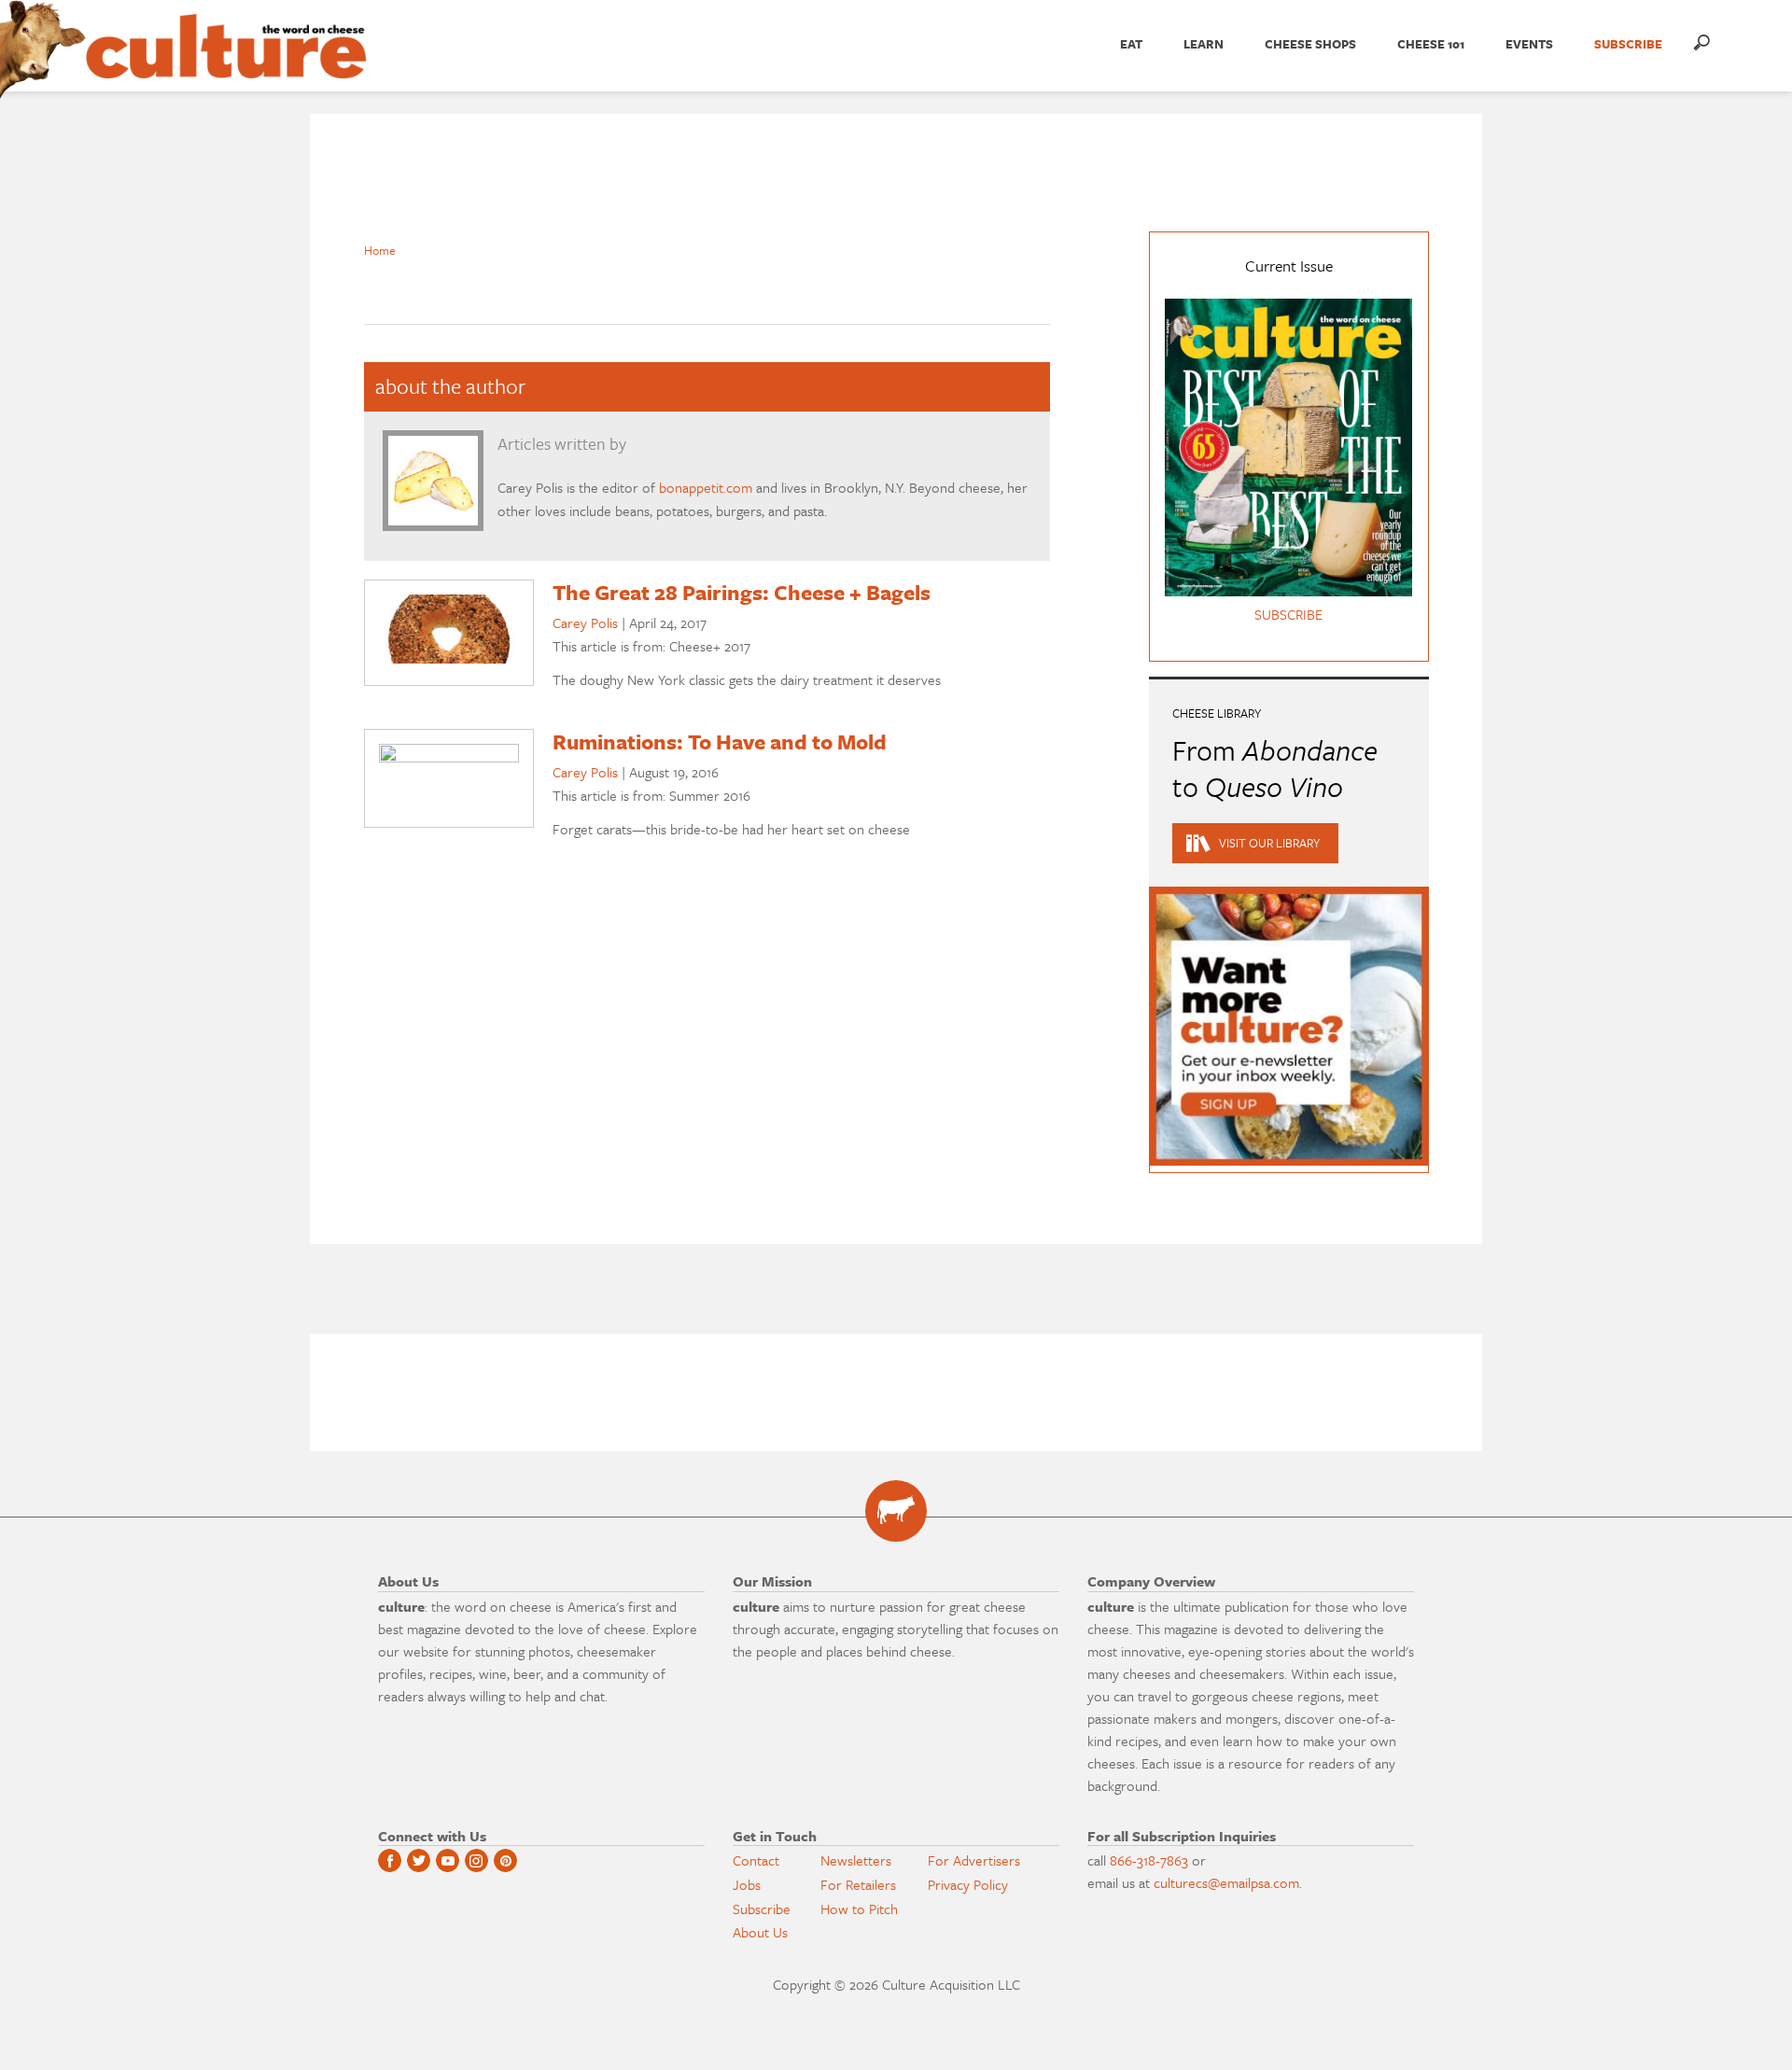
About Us (760, 1932)
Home (380, 250)
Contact (756, 1860)
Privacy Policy (968, 1884)
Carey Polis (585, 622)
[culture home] (226, 63)
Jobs (747, 1884)
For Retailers (858, 1884)
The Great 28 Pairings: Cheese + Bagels (742, 592)
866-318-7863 (1149, 1860)
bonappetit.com (706, 487)
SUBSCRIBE (1628, 44)
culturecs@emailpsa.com (1226, 1882)
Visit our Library (1269, 843)
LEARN (1204, 44)
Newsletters (856, 1860)
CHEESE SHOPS (1310, 44)
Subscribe (762, 1909)
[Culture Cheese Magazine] (896, 1511)
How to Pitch (859, 1909)
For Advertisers (974, 1860)
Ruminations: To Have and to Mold (720, 741)
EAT (1131, 44)
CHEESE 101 (1431, 44)
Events (1529, 44)
